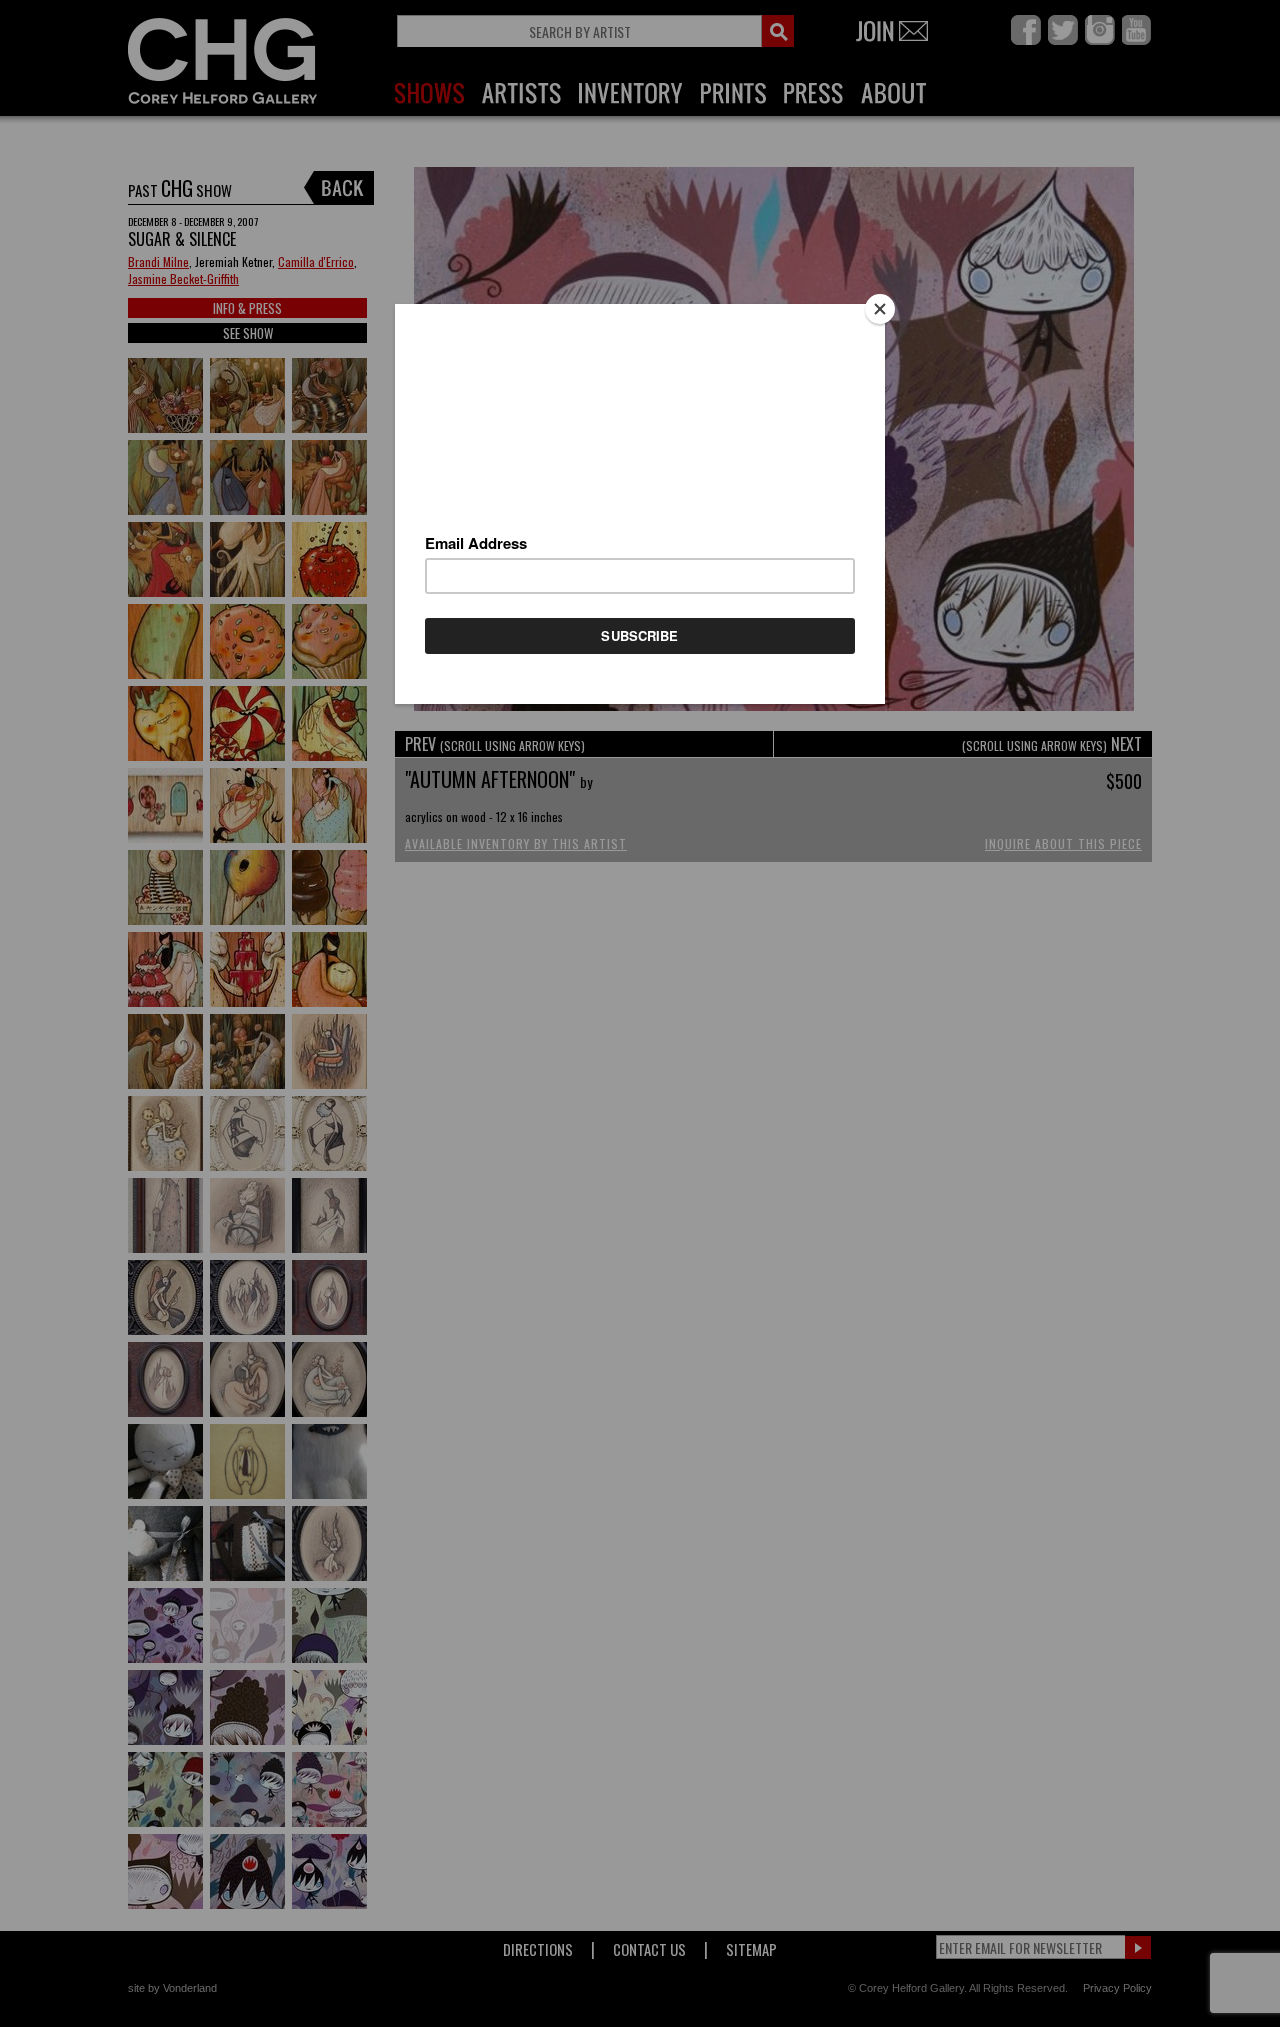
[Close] (880, 309)
